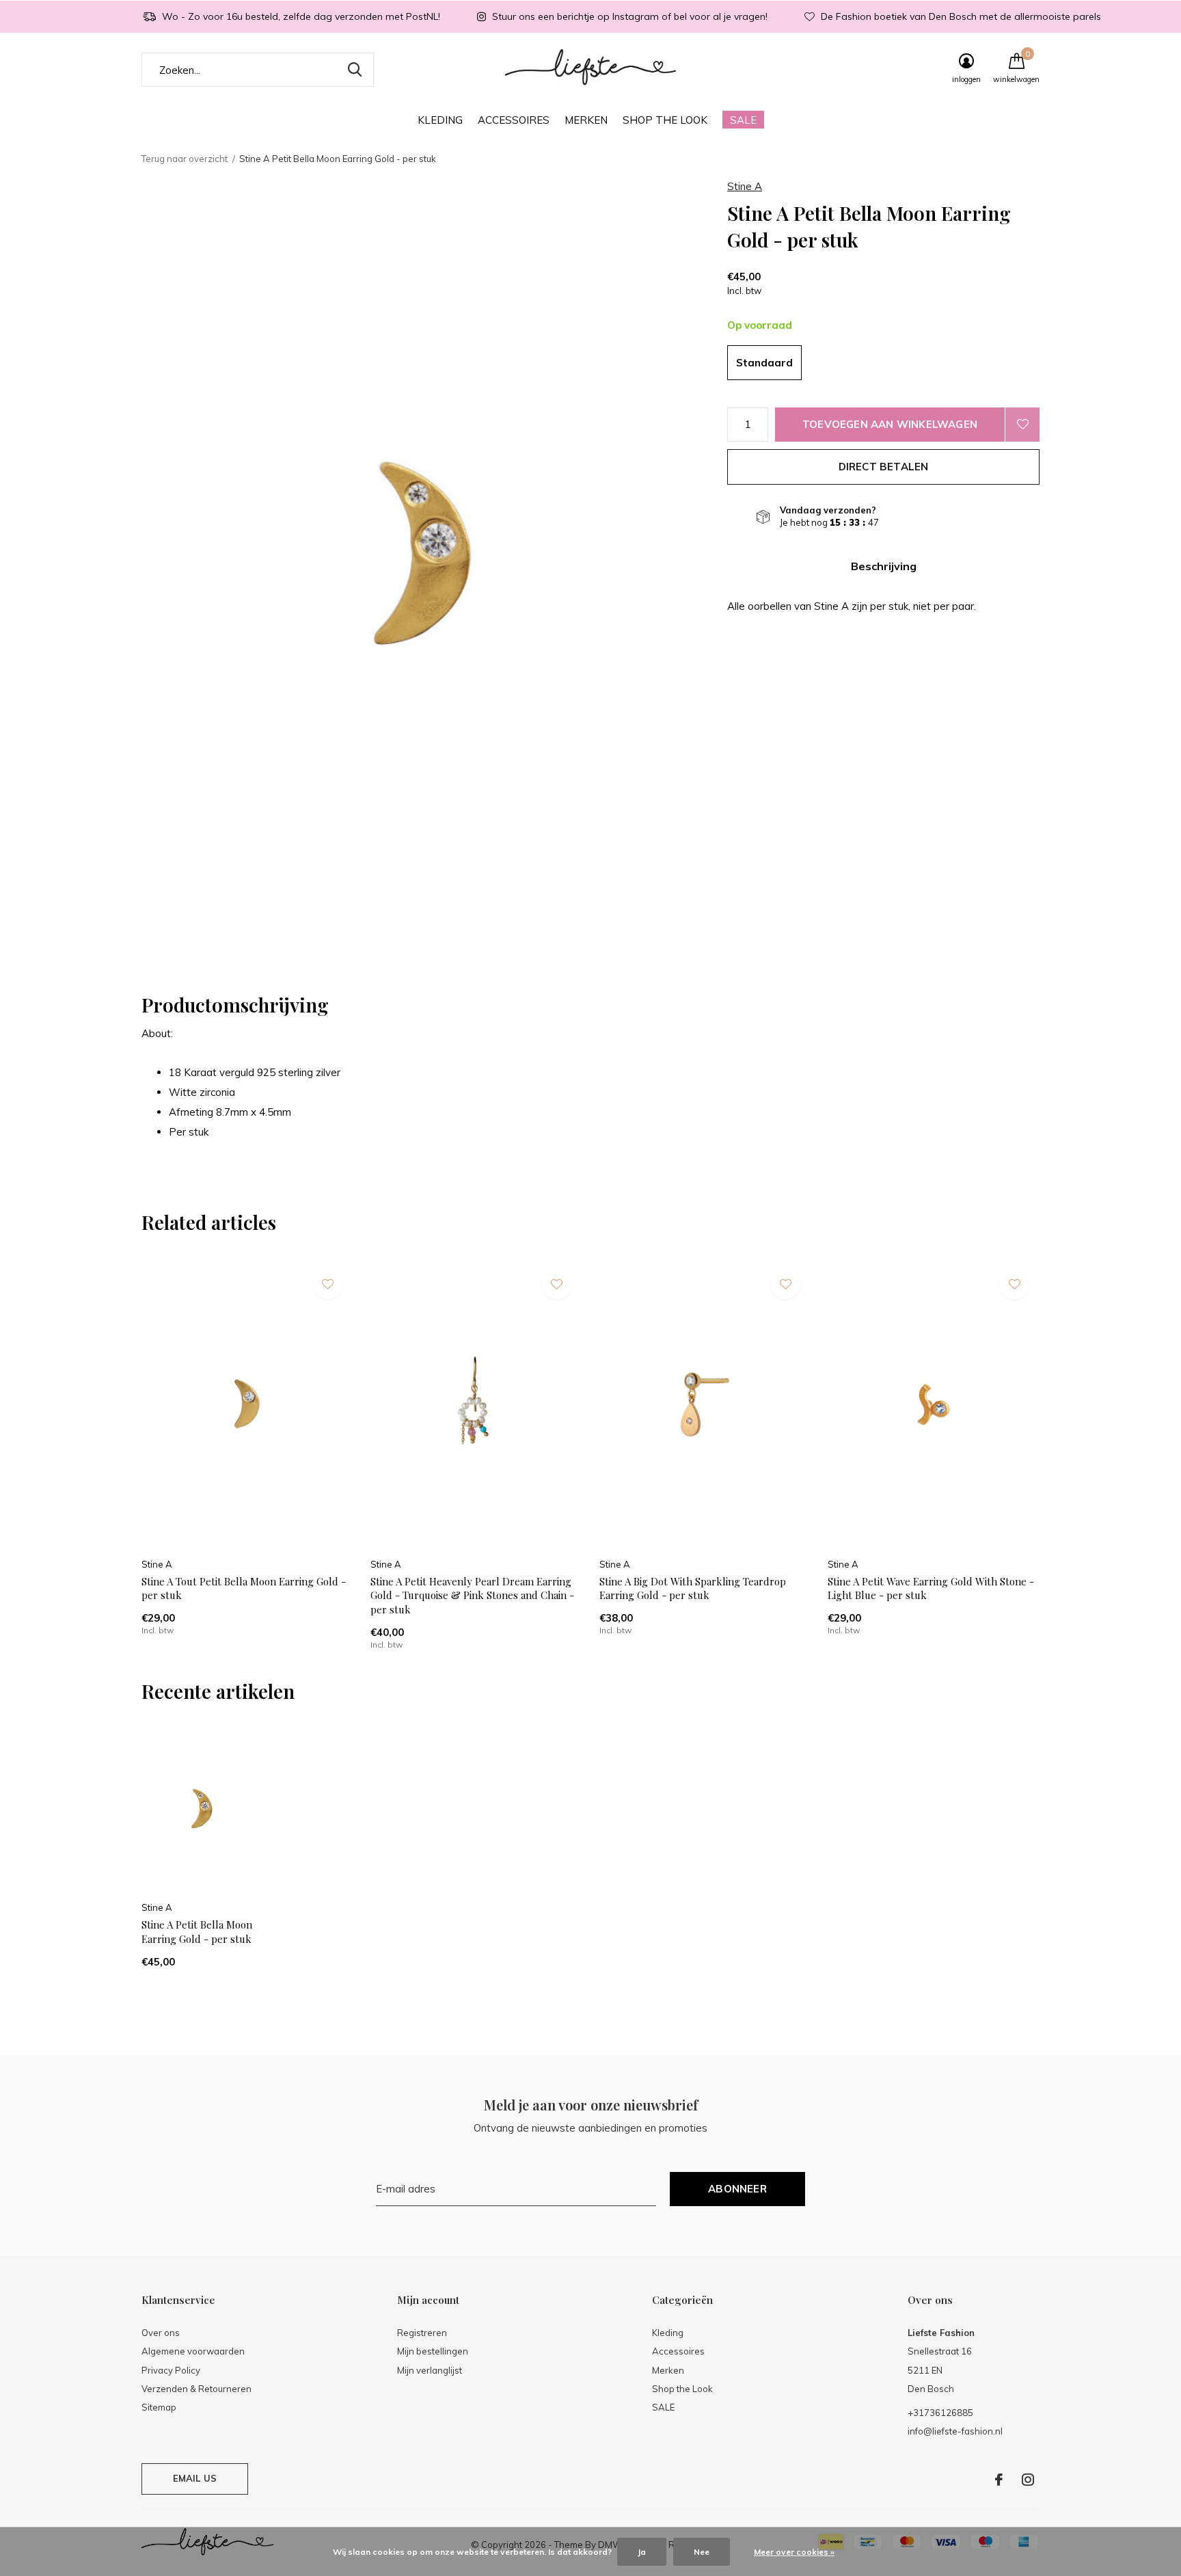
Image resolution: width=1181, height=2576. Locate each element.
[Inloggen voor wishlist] (1022, 425)
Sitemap (159, 2407)
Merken (586, 120)
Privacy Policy (171, 2370)
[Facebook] (999, 2480)
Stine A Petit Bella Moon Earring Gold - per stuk (197, 1932)
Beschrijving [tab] (884, 566)
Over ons (161, 2333)
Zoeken (355, 70)
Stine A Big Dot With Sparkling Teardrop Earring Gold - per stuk (693, 1588)
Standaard (764, 363)
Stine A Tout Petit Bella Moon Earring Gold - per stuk (244, 1588)
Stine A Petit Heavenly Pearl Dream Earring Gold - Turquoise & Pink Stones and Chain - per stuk (472, 1596)
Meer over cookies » (794, 2552)
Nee (702, 2552)
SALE (743, 120)
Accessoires (514, 120)
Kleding (440, 120)
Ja (642, 2552)
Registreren (422, 2333)
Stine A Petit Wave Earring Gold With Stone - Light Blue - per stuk (931, 1588)
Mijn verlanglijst (430, 2370)
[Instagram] (1028, 2480)
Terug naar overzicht (185, 159)
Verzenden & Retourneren (196, 2389)
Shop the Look (665, 120)
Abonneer (737, 2189)
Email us (195, 2478)
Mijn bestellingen (433, 2351)
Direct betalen (884, 467)
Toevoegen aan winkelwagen (890, 424)
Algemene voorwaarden (193, 2351)
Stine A (745, 186)
